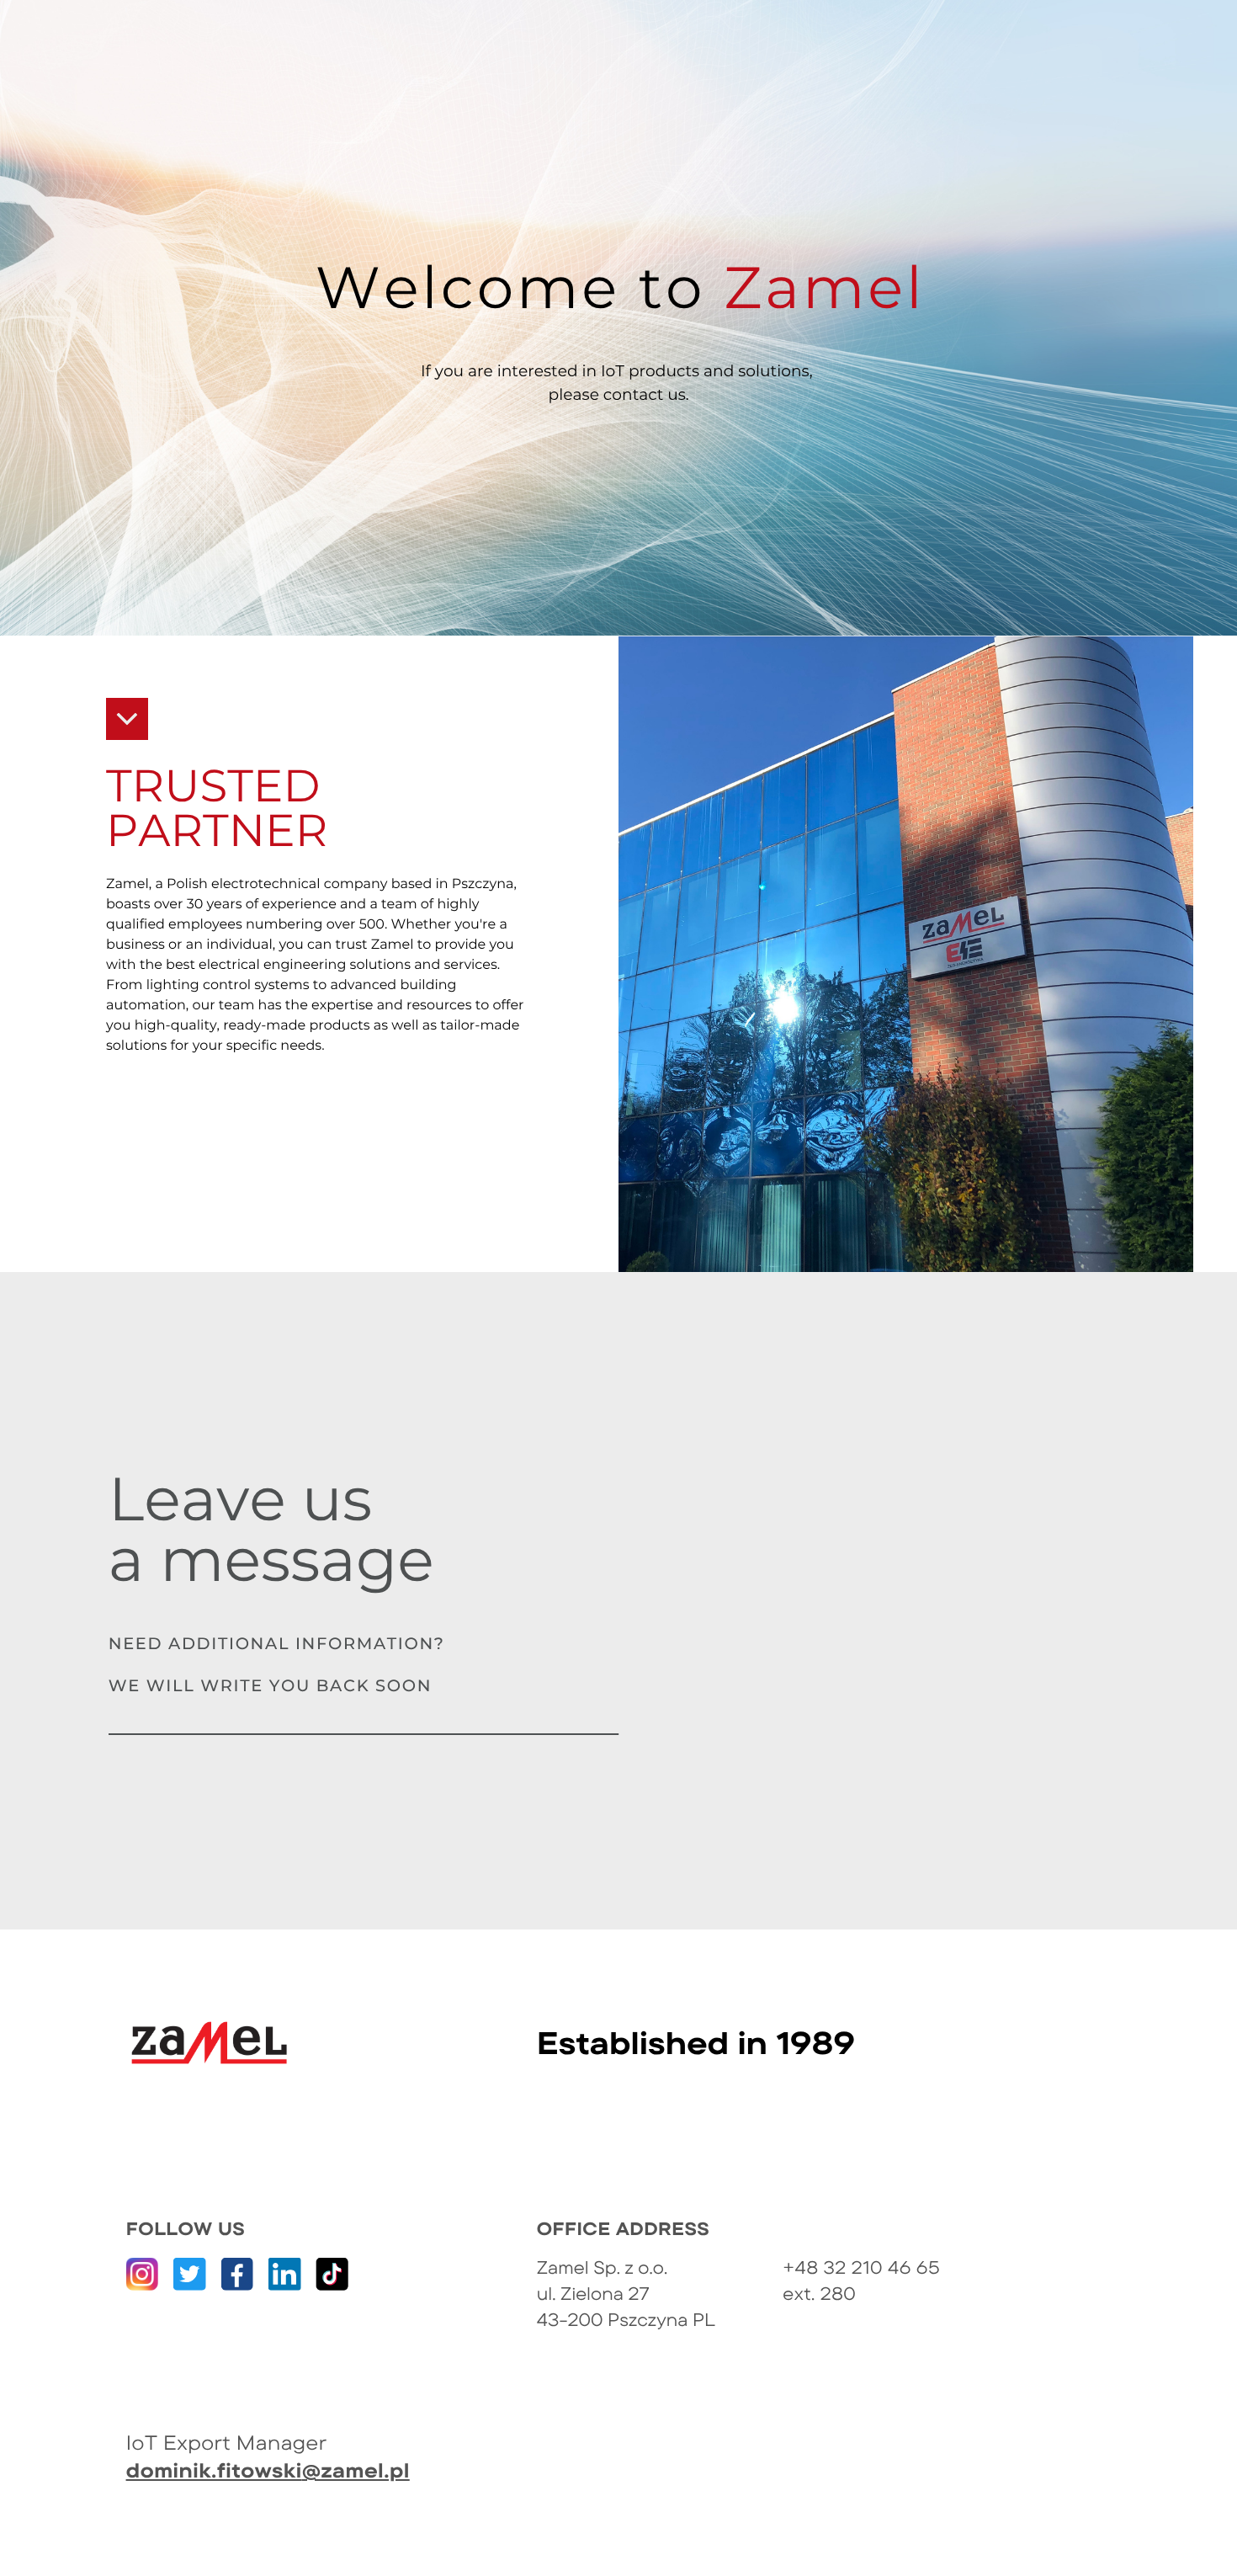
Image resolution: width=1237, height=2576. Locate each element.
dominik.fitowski (214, 2470)
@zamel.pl (356, 2470)
